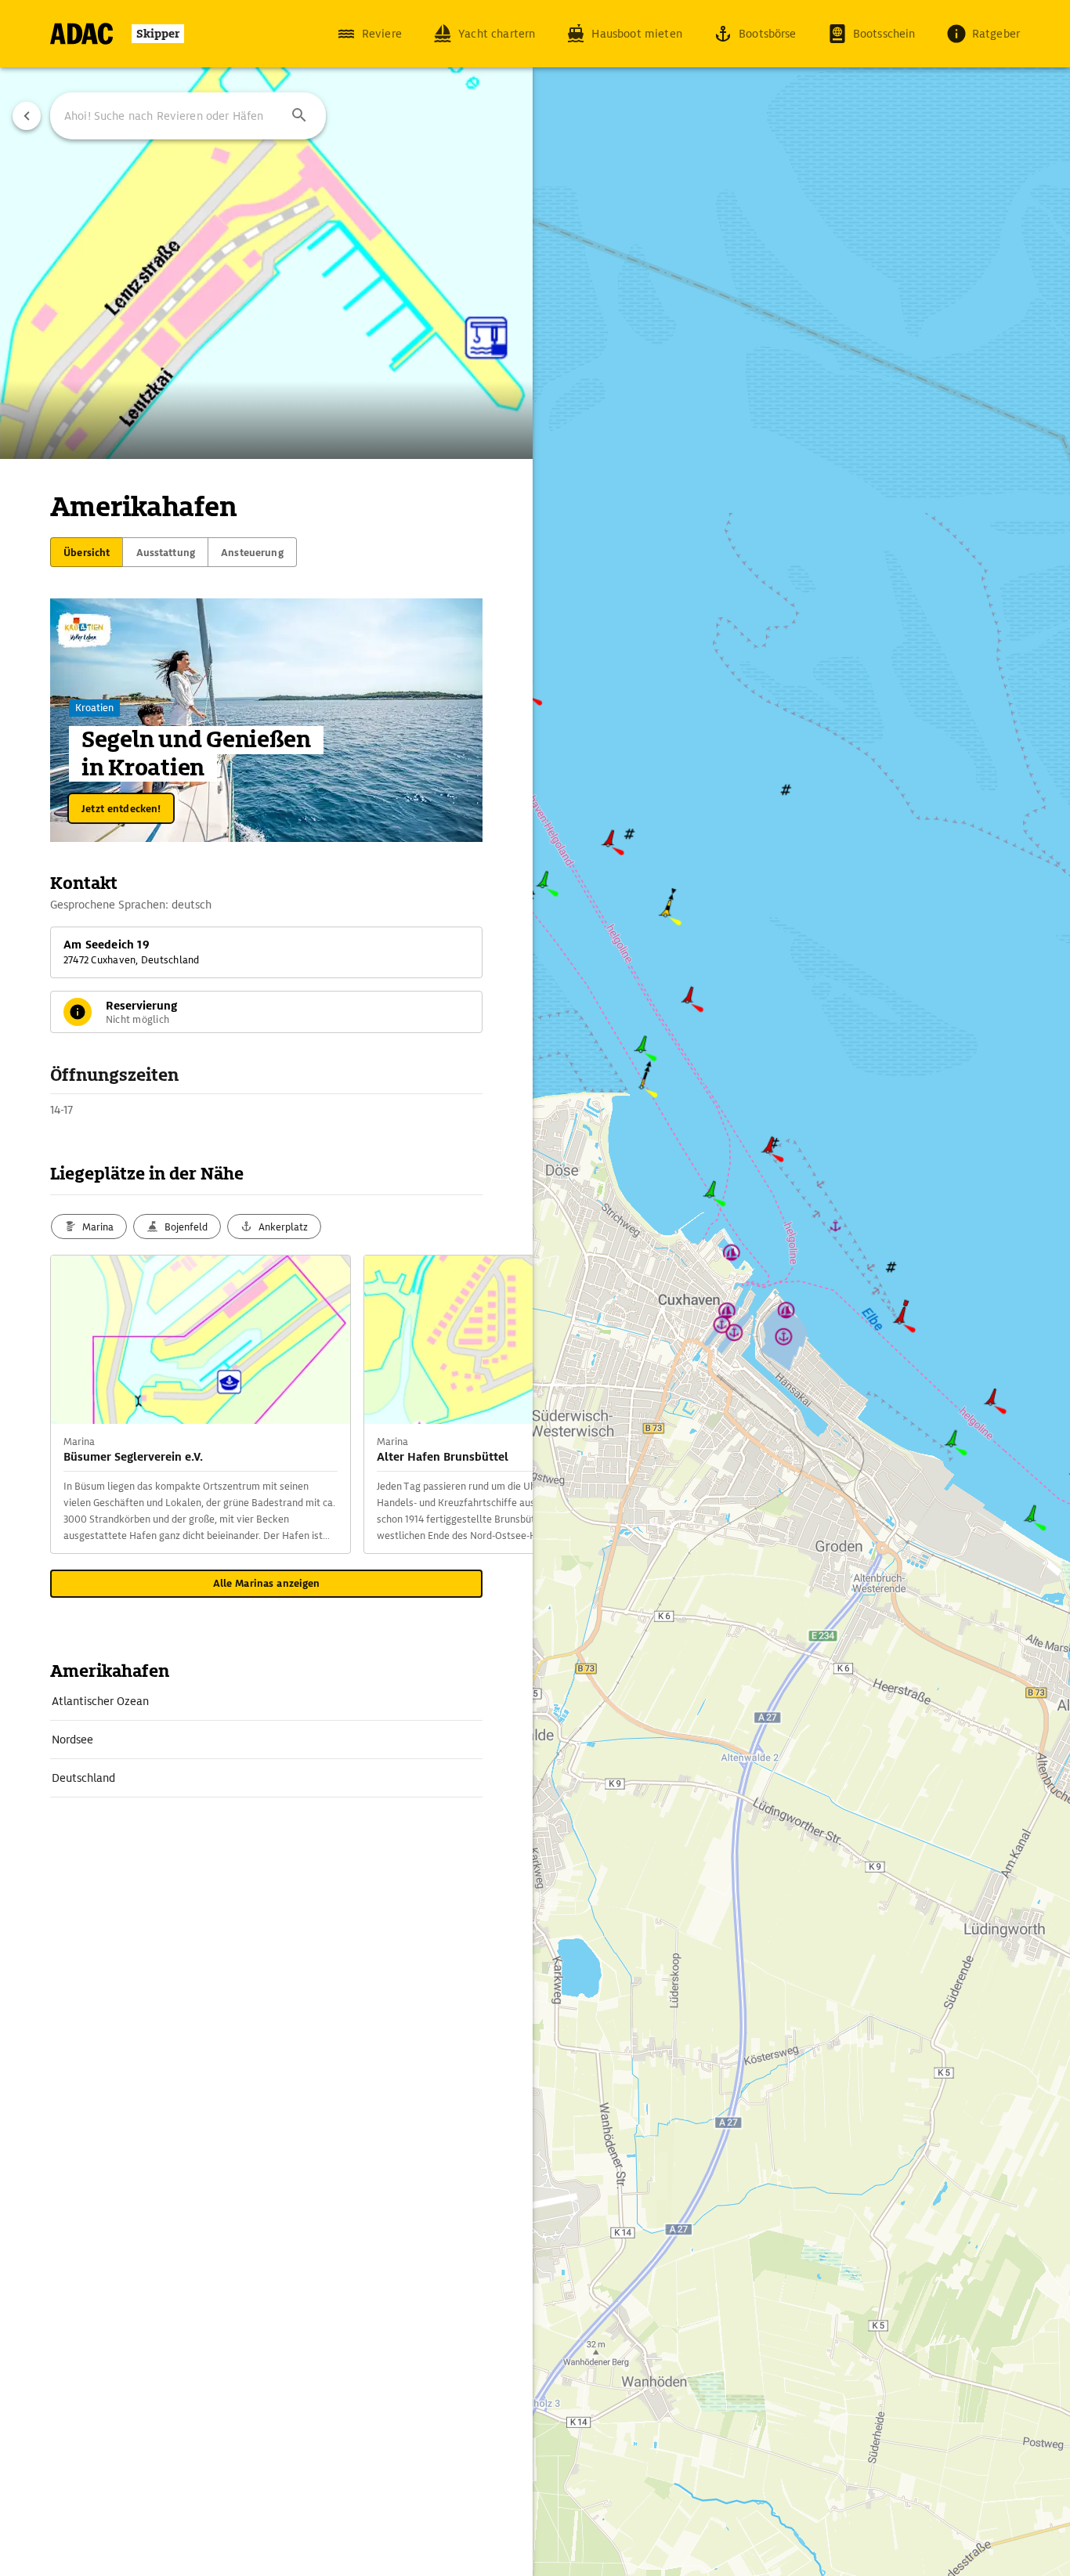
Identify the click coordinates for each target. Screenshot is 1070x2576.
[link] (266, 1701)
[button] (299, 116)
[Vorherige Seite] (27, 116)
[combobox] (188, 116)
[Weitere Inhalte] (501, 1404)
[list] (266, 1740)
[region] (535, 1288)
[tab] (87, 552)
